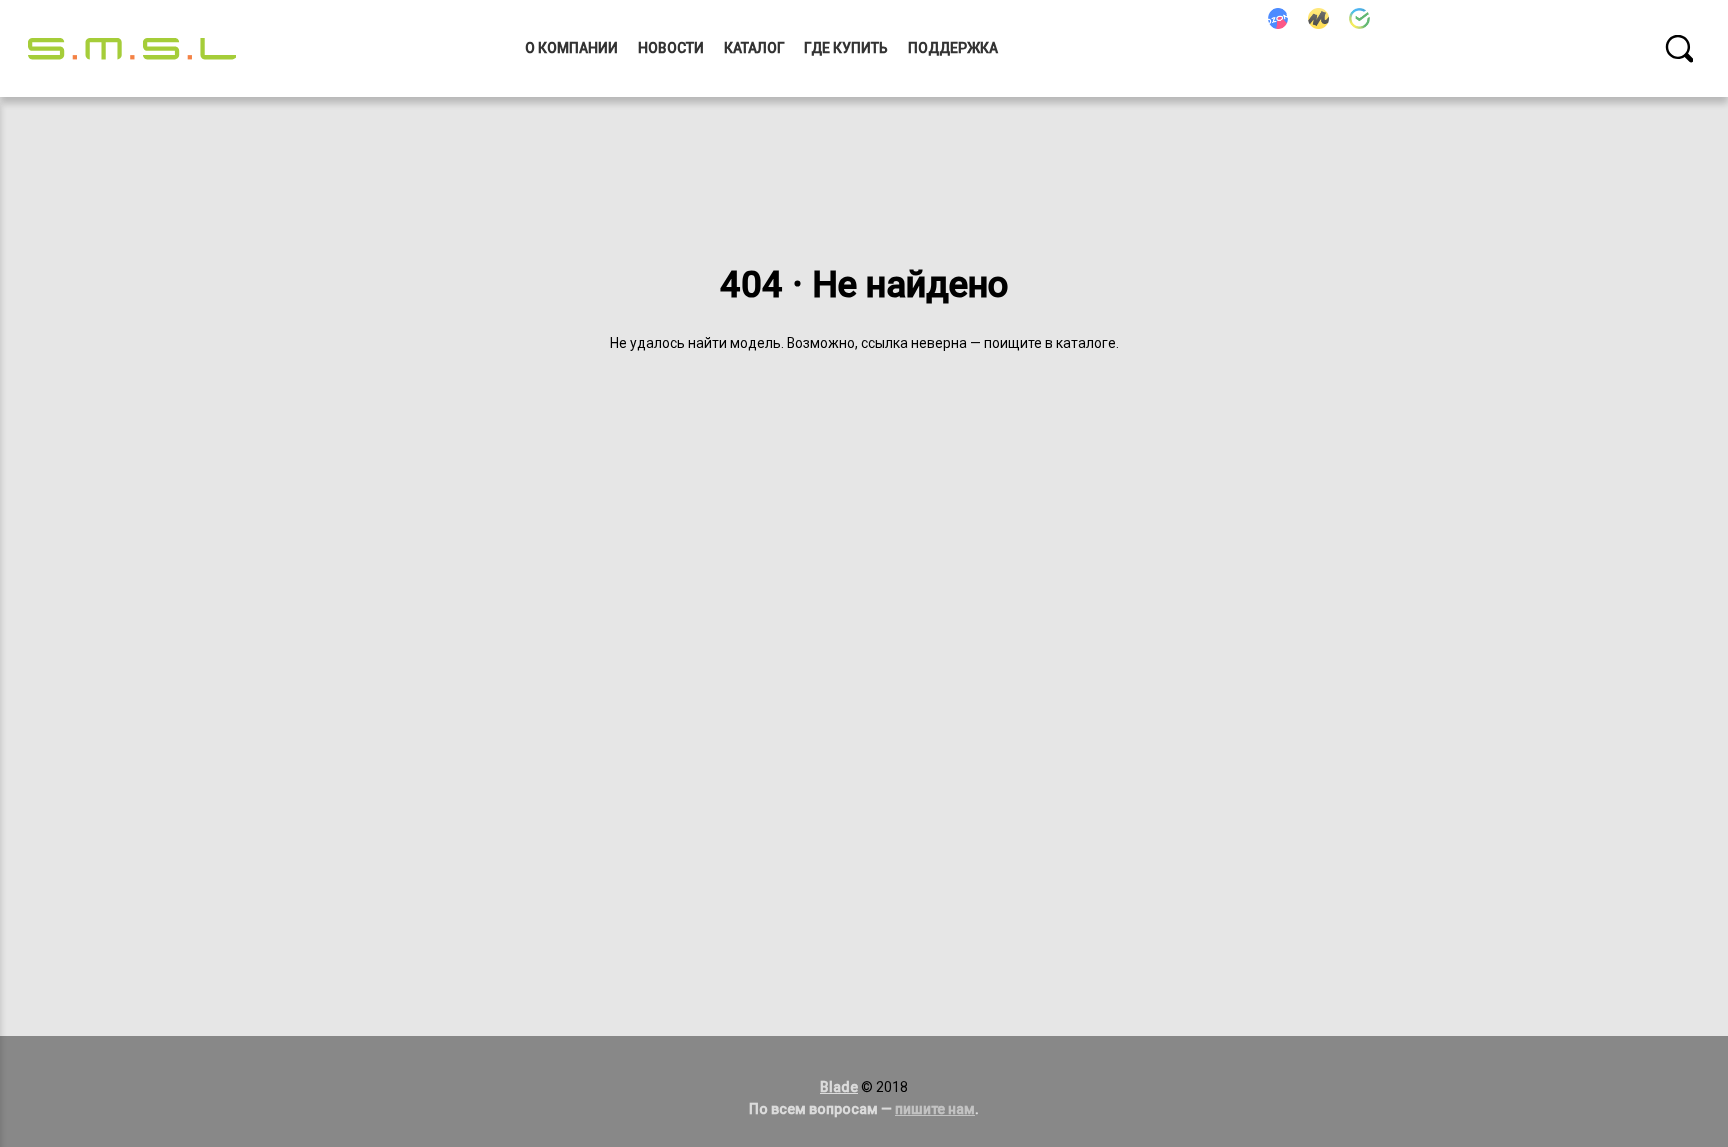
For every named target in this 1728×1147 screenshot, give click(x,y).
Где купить (846, 48)
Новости (671, 48)
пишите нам (935, 1109)
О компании (571, 48)
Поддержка (953, 48)
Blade (839, 1087)
